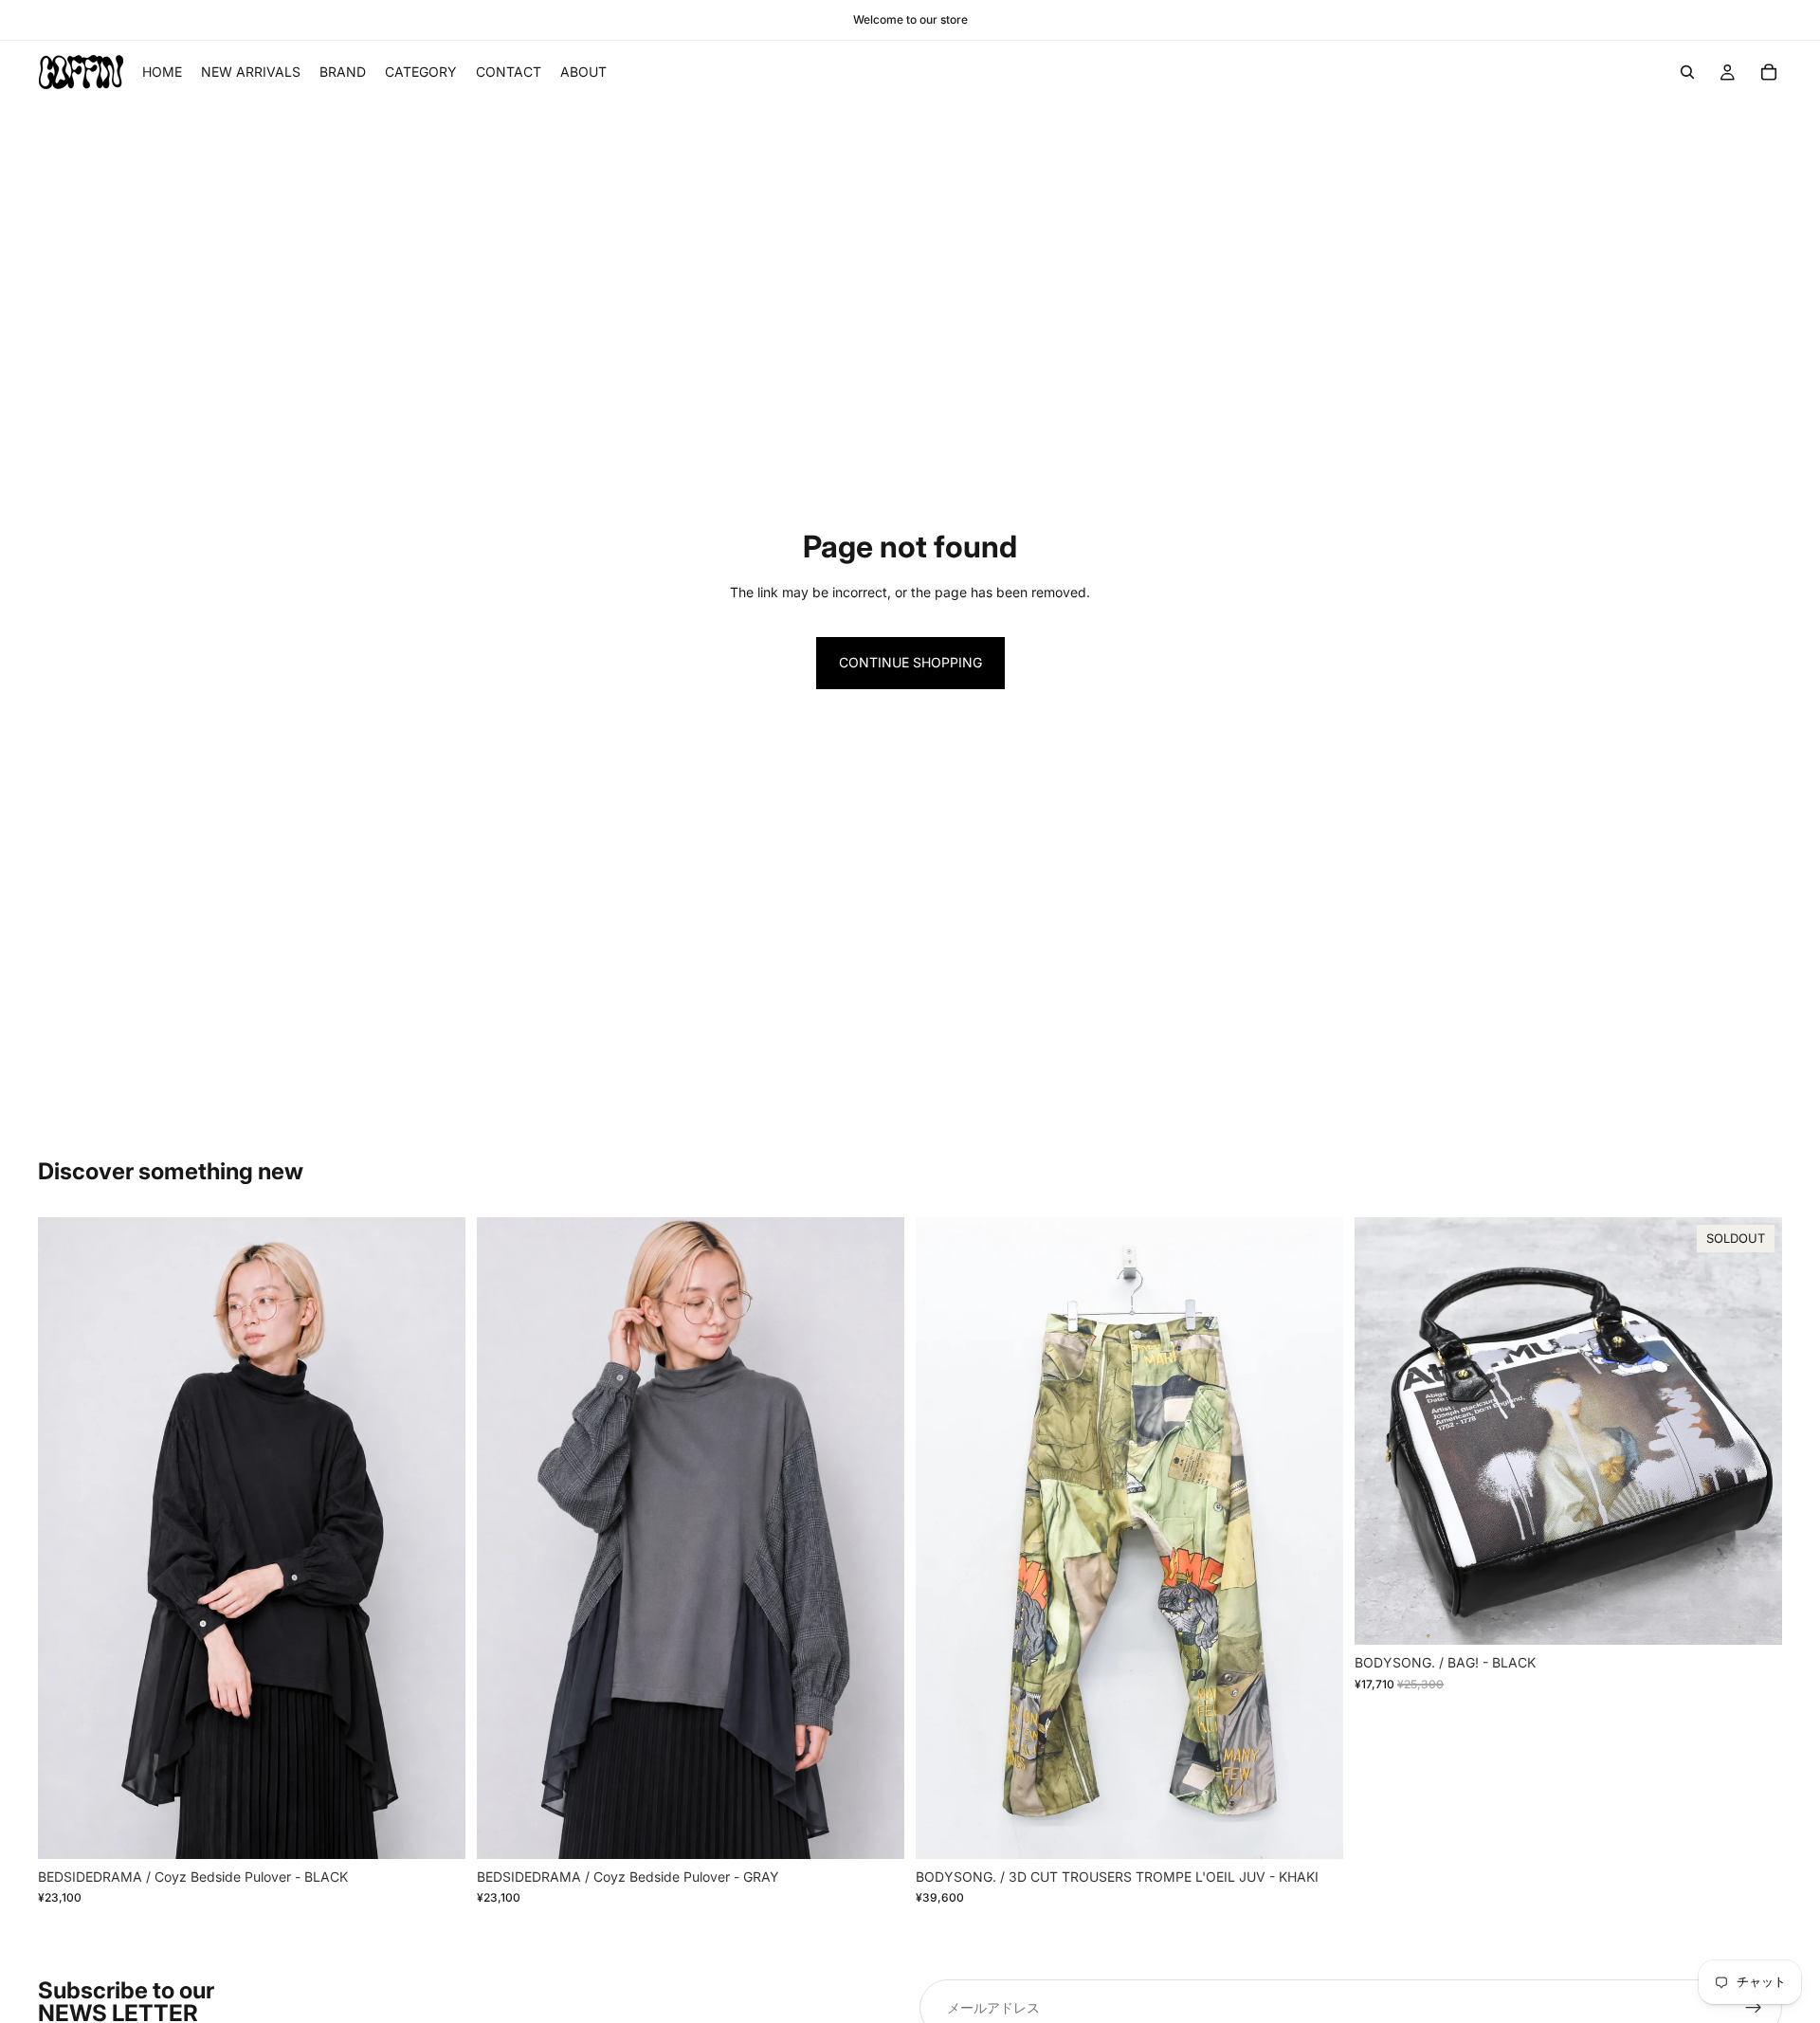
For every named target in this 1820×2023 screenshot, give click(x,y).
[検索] (1687, 72)
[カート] (1769, 72)
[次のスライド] (437, 1539)
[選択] (436, 1830)
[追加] (1314, 1830)
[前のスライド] (66, 1539)
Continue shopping (910, 662)
